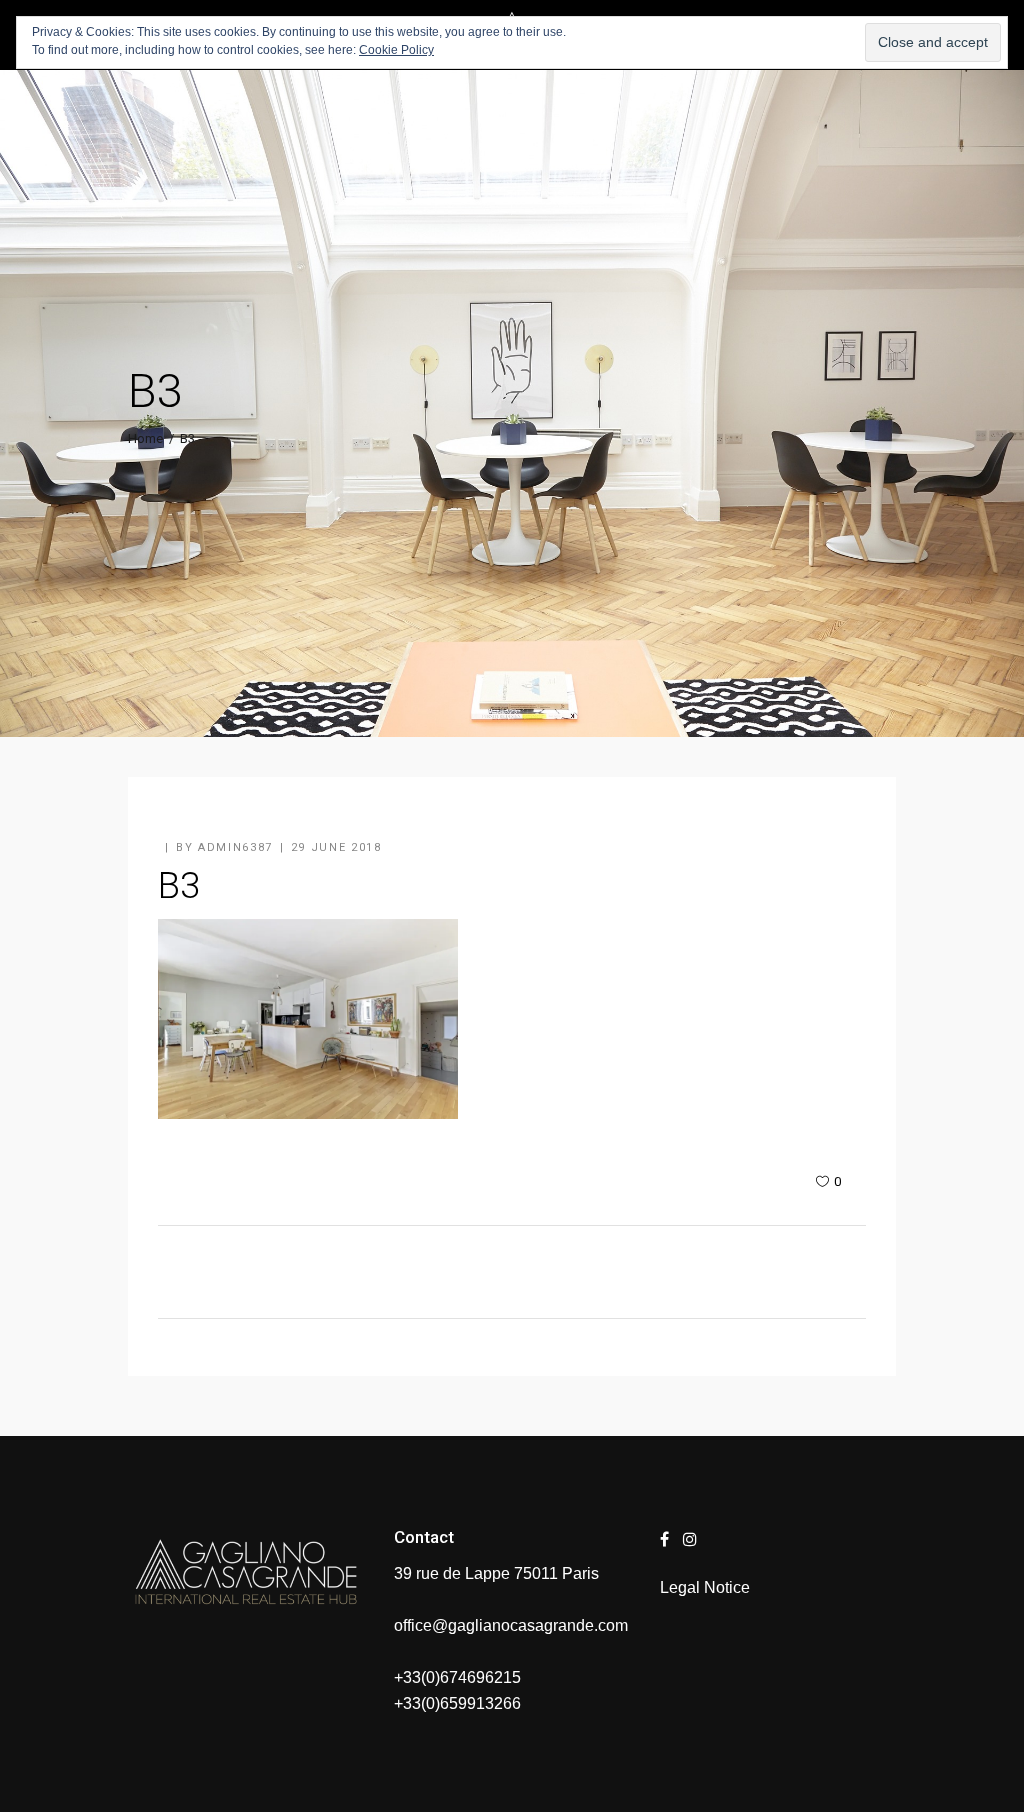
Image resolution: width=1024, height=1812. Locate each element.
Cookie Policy (396, 50)
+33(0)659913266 (457, 1703)
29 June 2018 (336, 847)
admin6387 (235, 847)
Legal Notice (705, 1587)
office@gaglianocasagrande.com (511, 1625)
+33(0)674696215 (457, 1677)
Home (145, 437)
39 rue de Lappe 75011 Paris (496, 1573)
